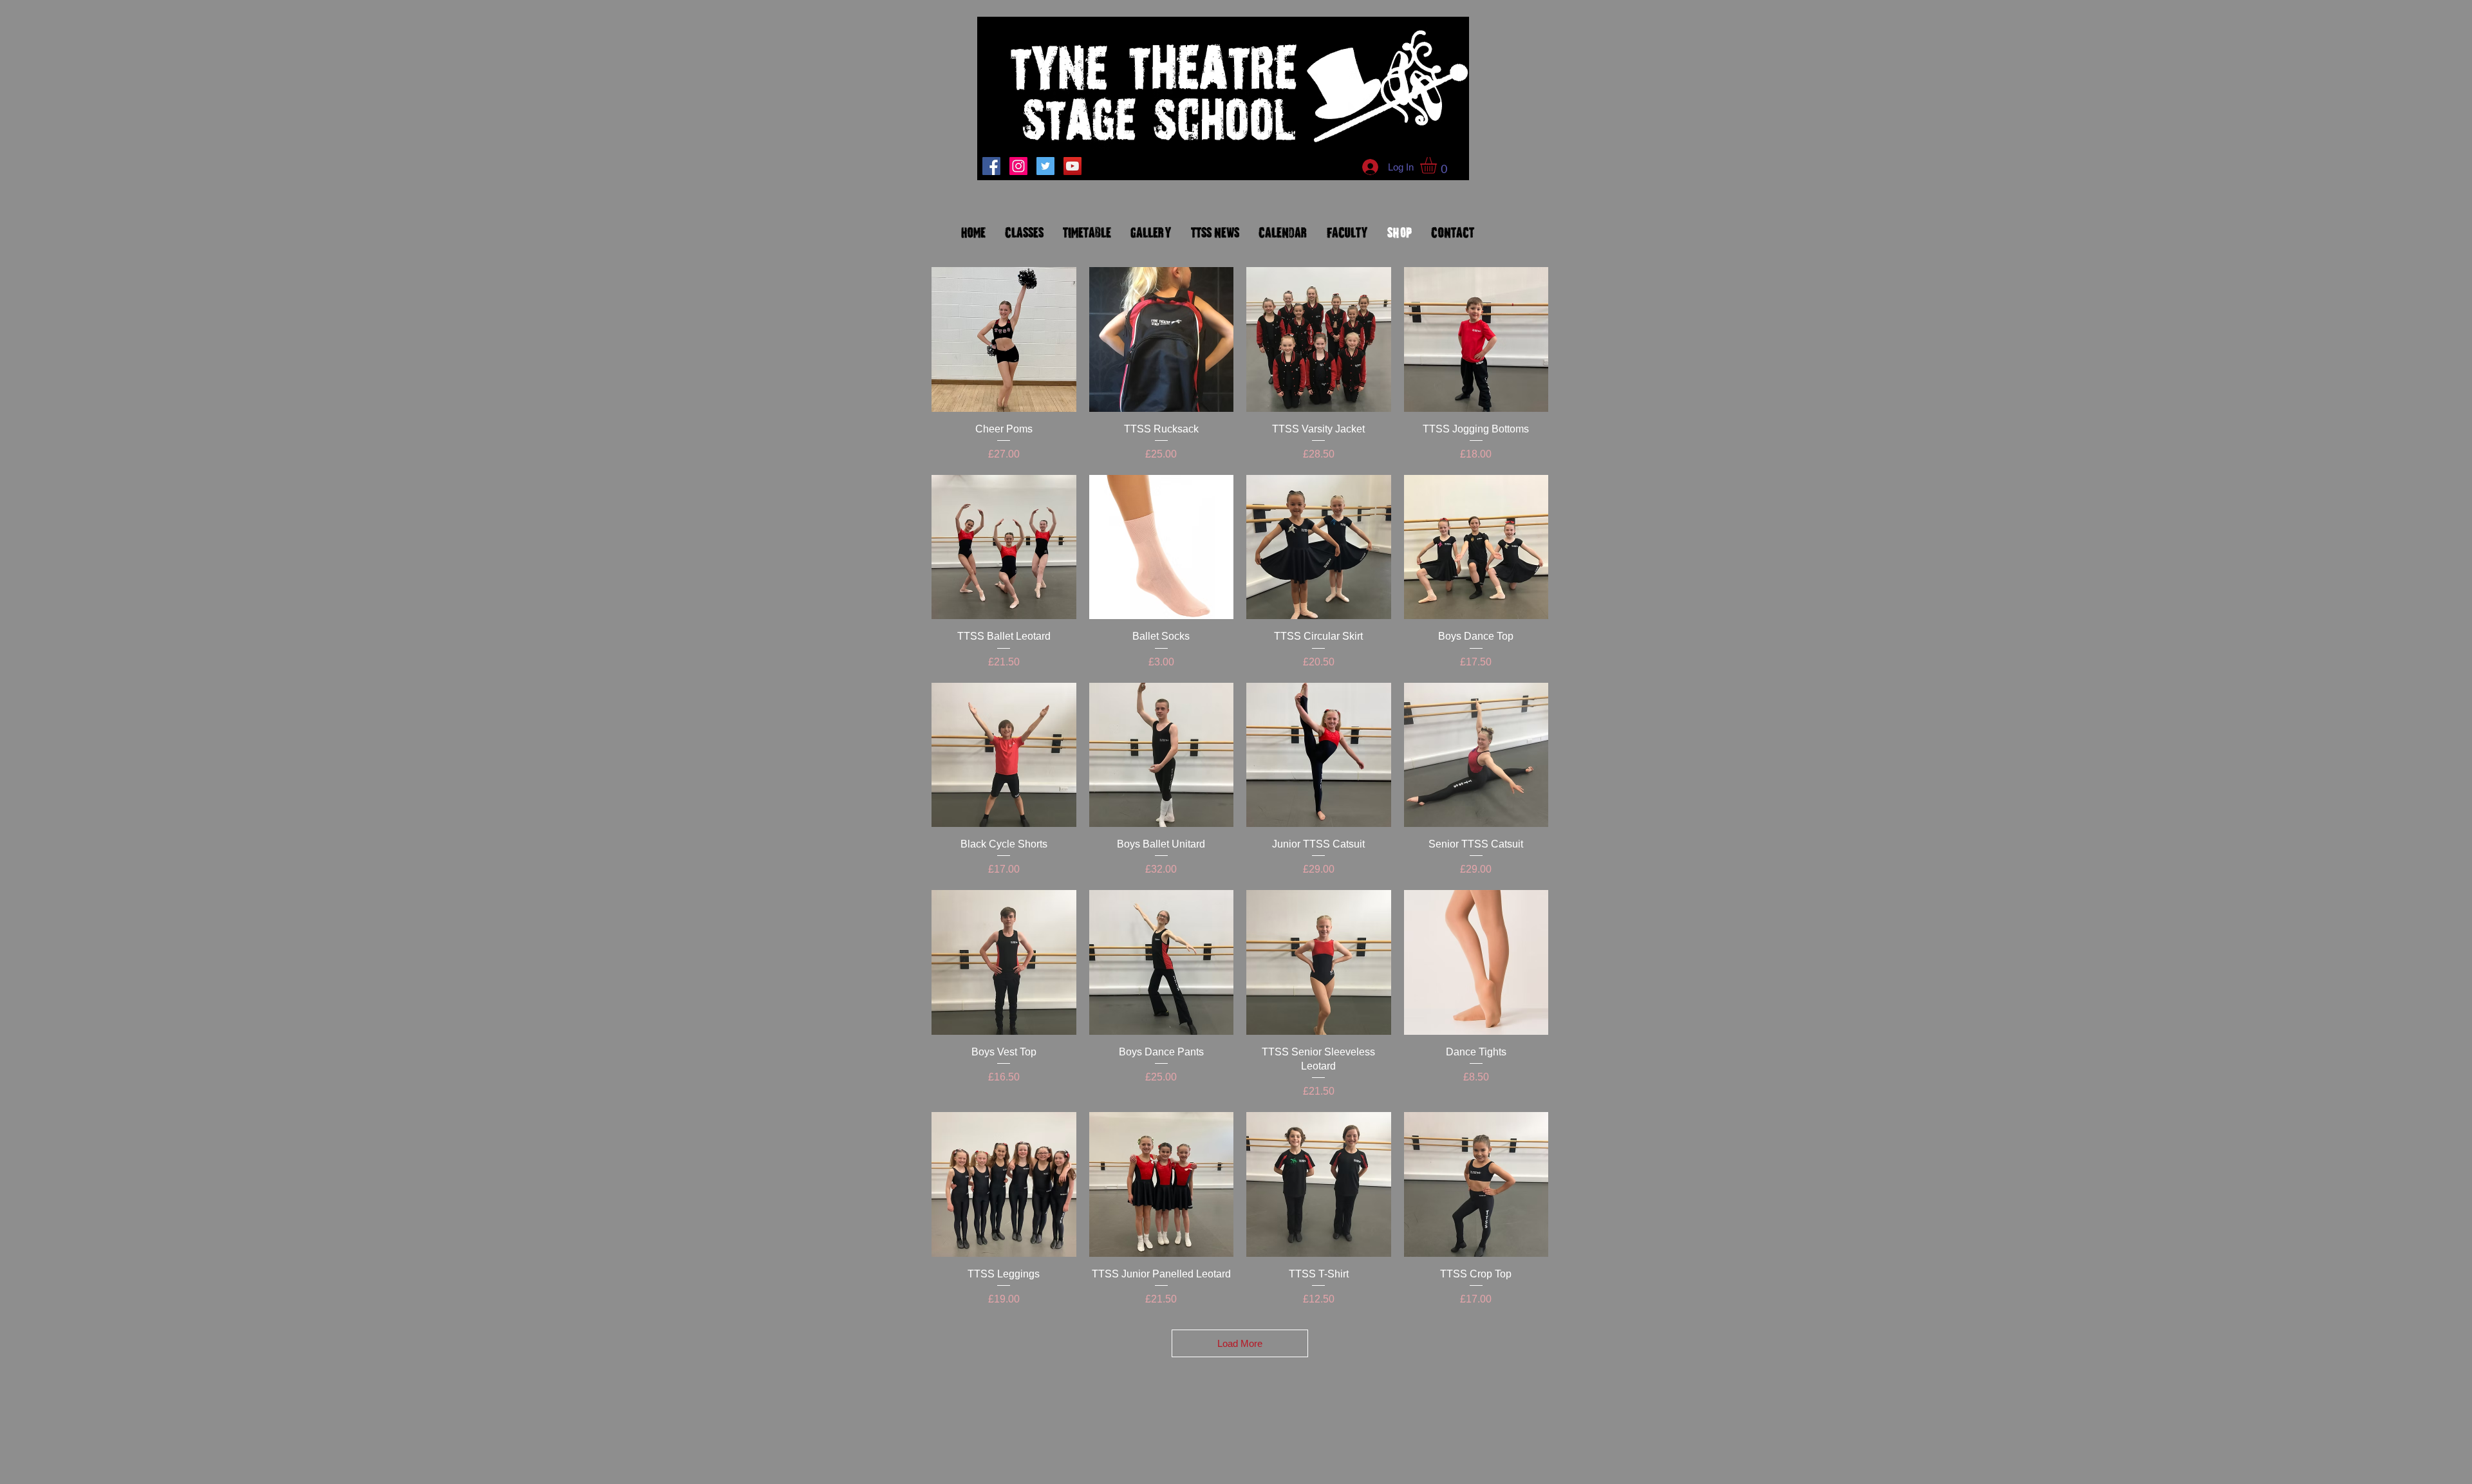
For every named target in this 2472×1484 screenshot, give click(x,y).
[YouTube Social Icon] (1072, 166)
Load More (1240, 1343)
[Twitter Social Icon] (1045, 166)
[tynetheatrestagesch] (1018, 166)
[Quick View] (1004, 339)
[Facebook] (991, 166)
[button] (1438, 165)
